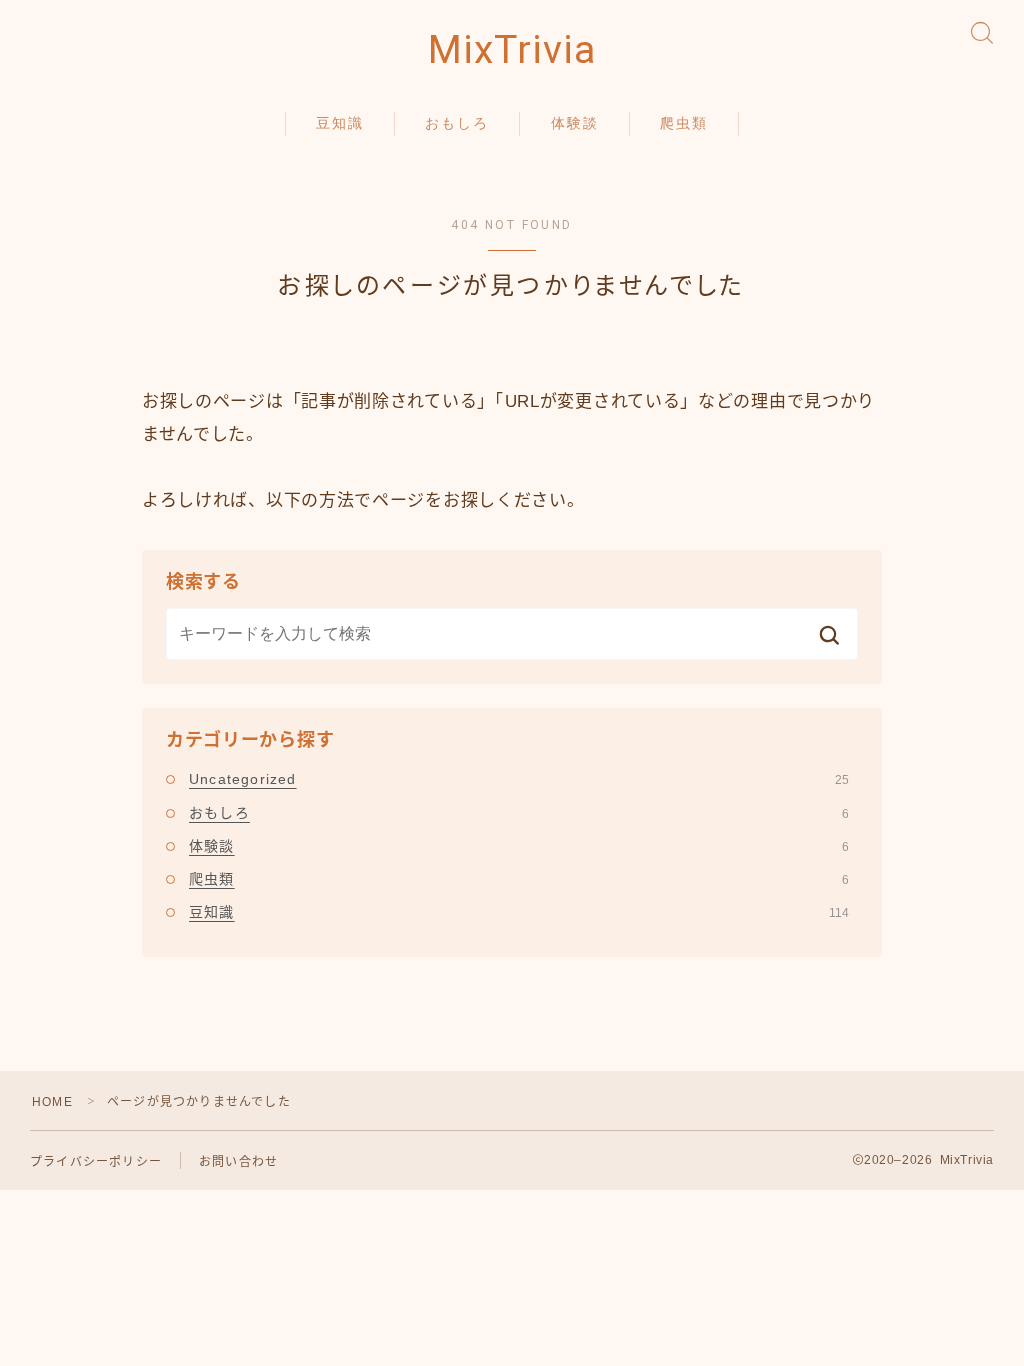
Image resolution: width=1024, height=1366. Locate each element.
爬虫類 (684, 123)
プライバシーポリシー (96, 1162)
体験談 (575, 123)
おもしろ (457, 123)
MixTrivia (512, 50)
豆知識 (340, 123)
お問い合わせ (238, 1162)
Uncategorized (519, 779)
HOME (52, 1102)
